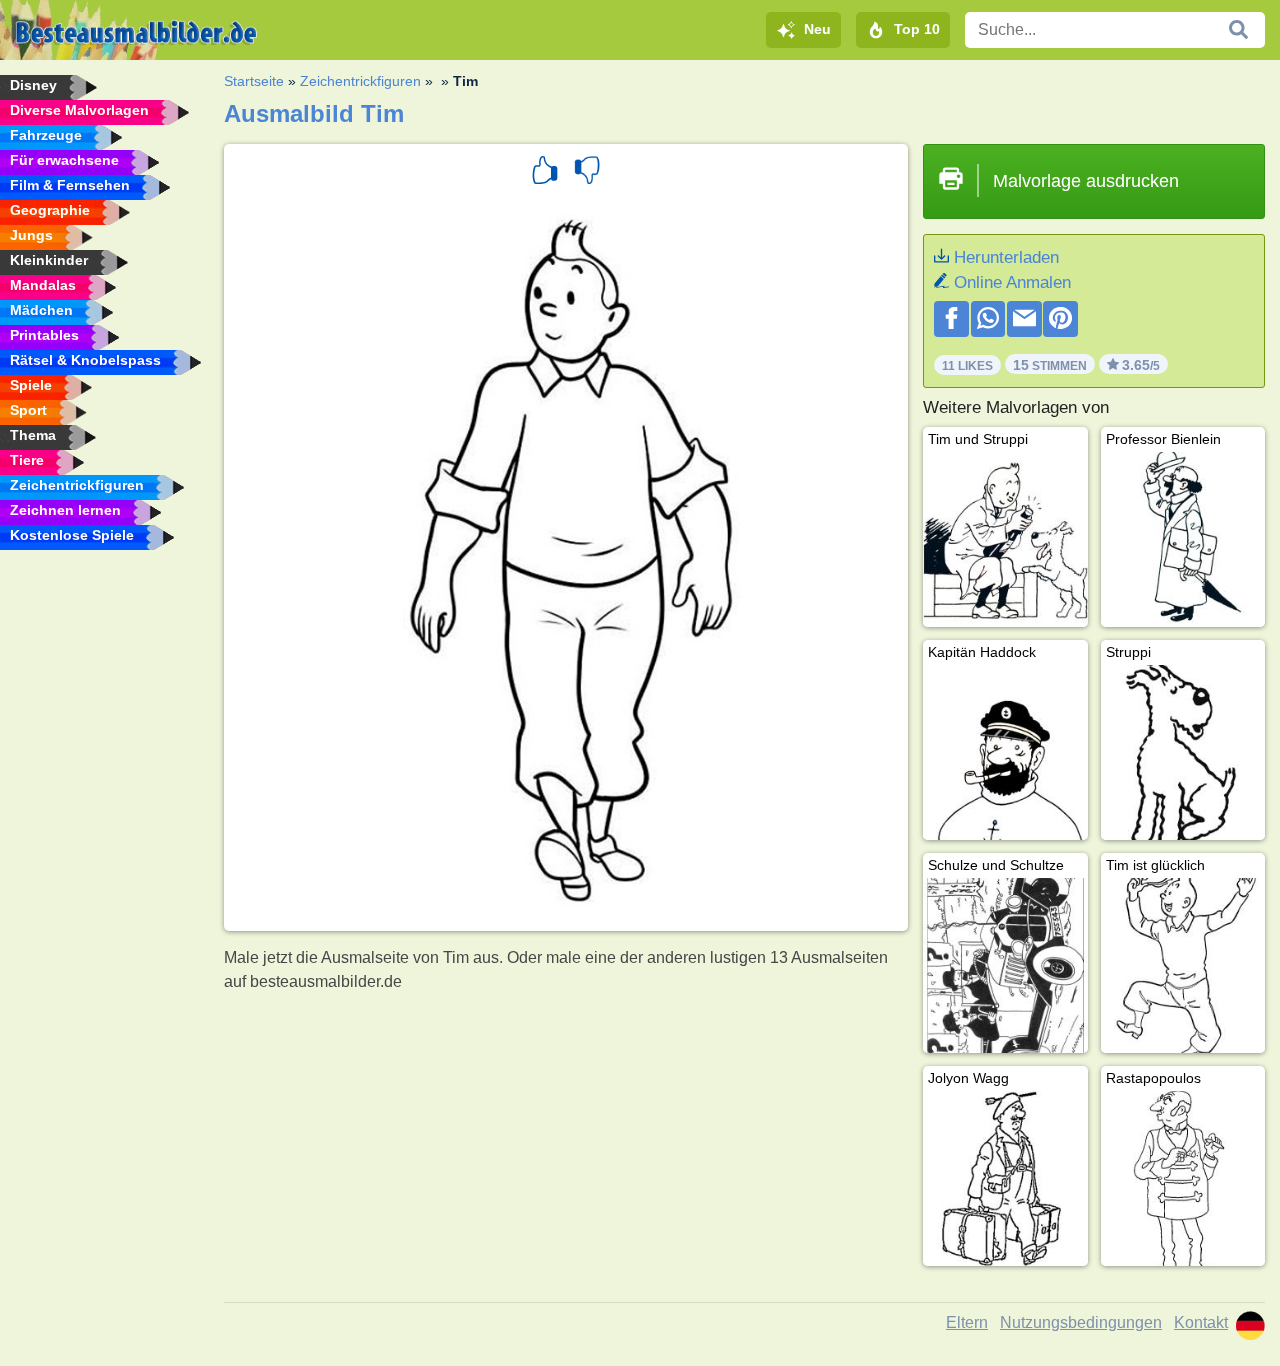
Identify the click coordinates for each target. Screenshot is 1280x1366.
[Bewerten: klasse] (545, 173)
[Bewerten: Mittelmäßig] (587, 173)
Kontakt (1201, 1322)
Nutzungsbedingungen (1081, 1322)
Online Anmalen (1012, 282)
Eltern (967, 1322)
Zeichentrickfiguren (360, 81)
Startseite (254, 81)
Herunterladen (1006, 257)
